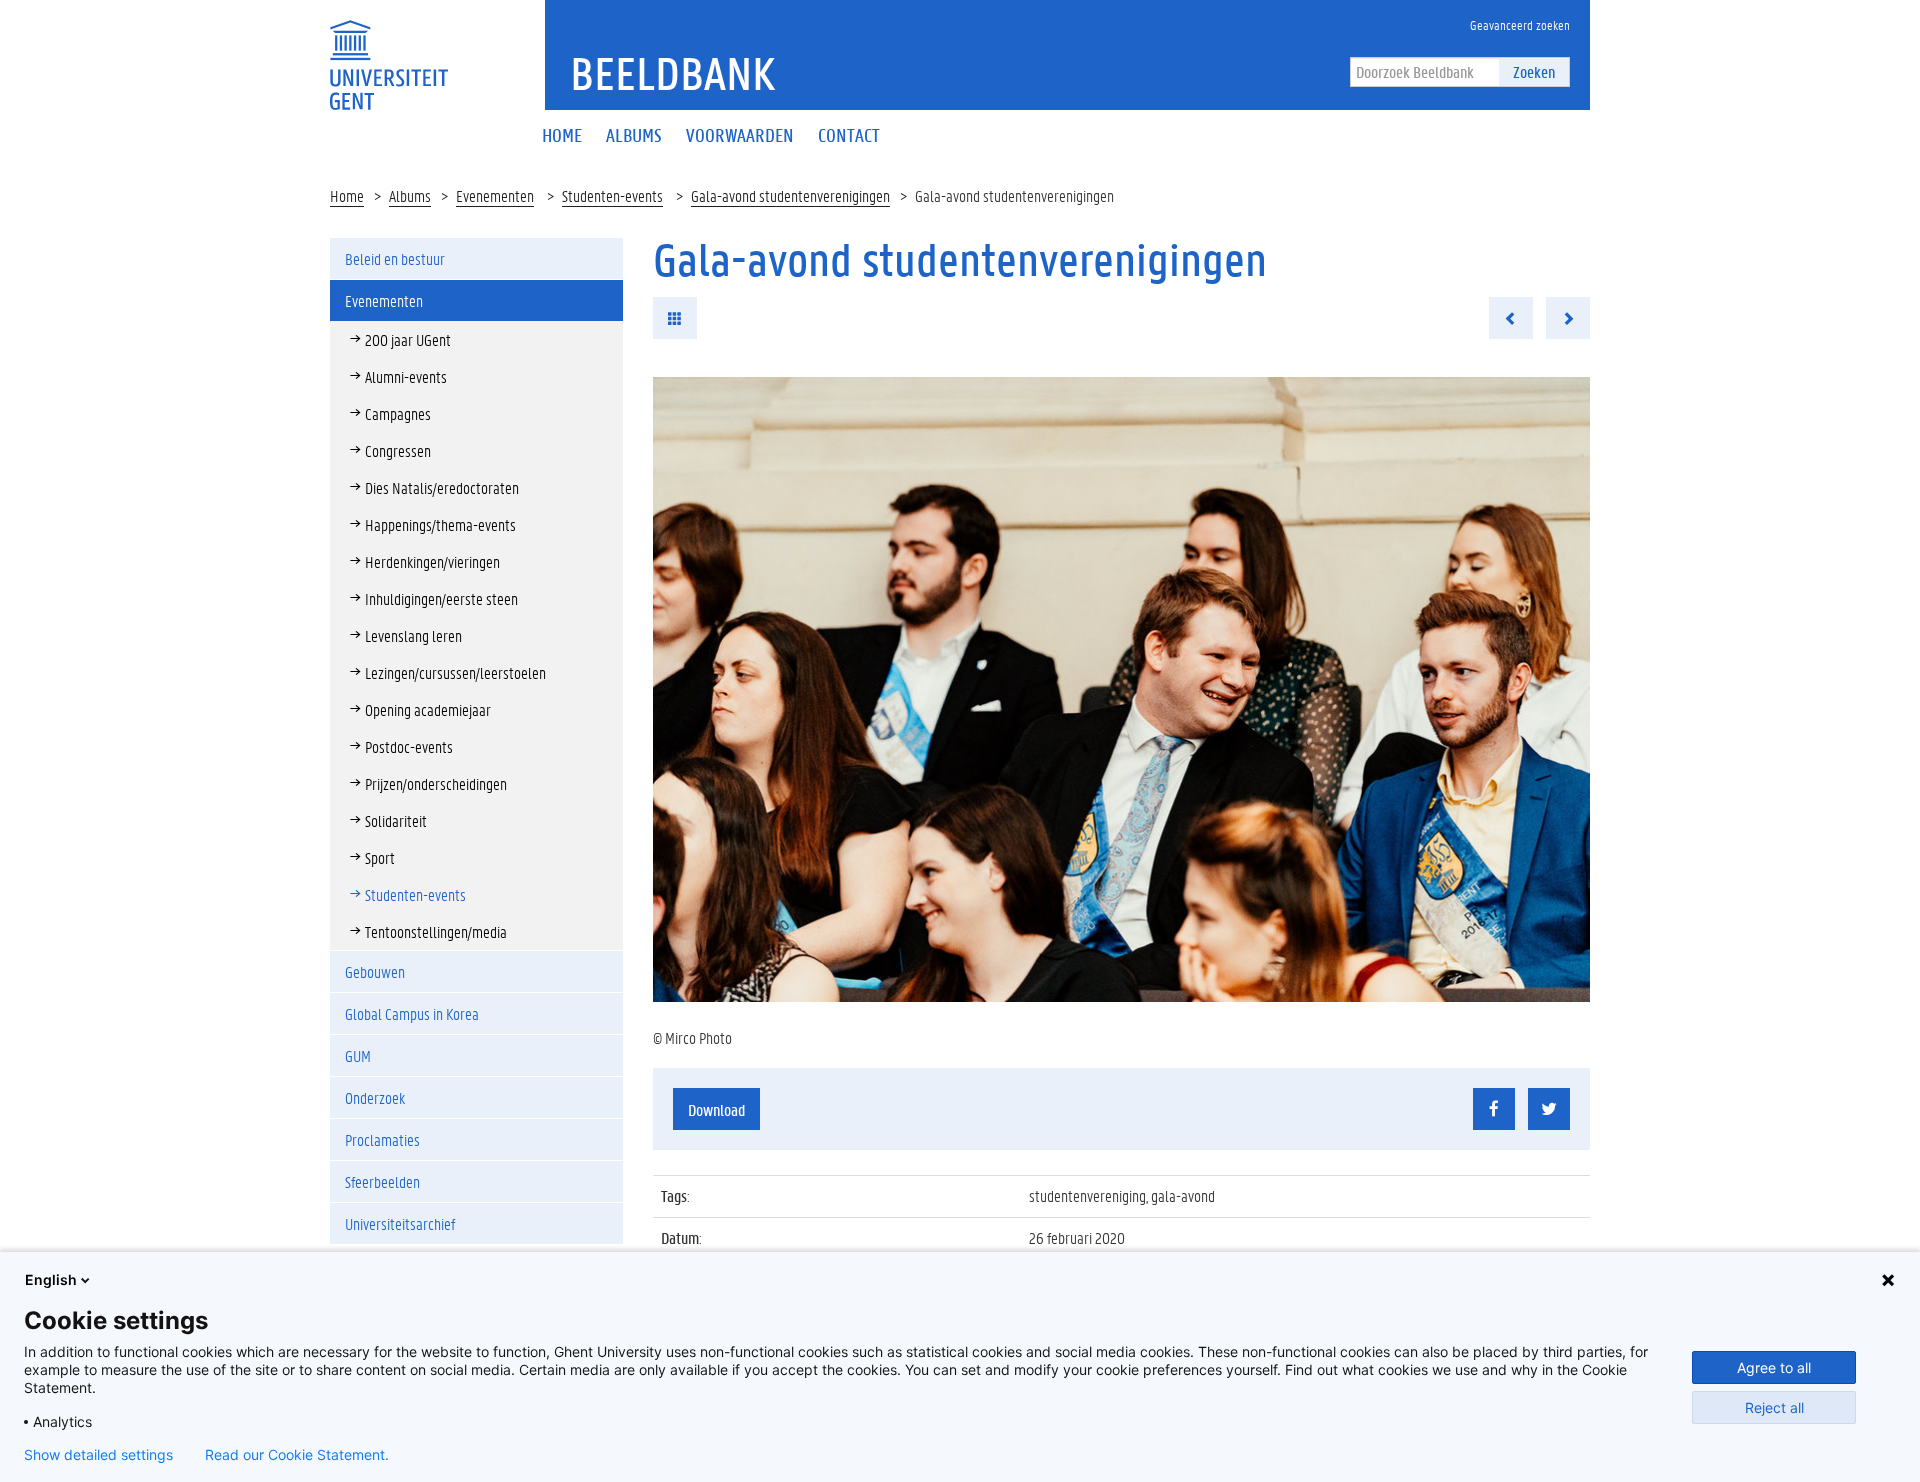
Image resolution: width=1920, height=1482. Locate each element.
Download (716, 1109)
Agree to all (1774, 1367)
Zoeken (1534, 71)
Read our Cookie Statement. (297, 1455)
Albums (410, 195)
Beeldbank (672, 73)
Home (347, 195)
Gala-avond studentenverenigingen (790, 195)
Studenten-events (612, 195)
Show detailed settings (98, 1455)
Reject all (1774, 1407)
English (51, 1279)
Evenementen (495, 195)
